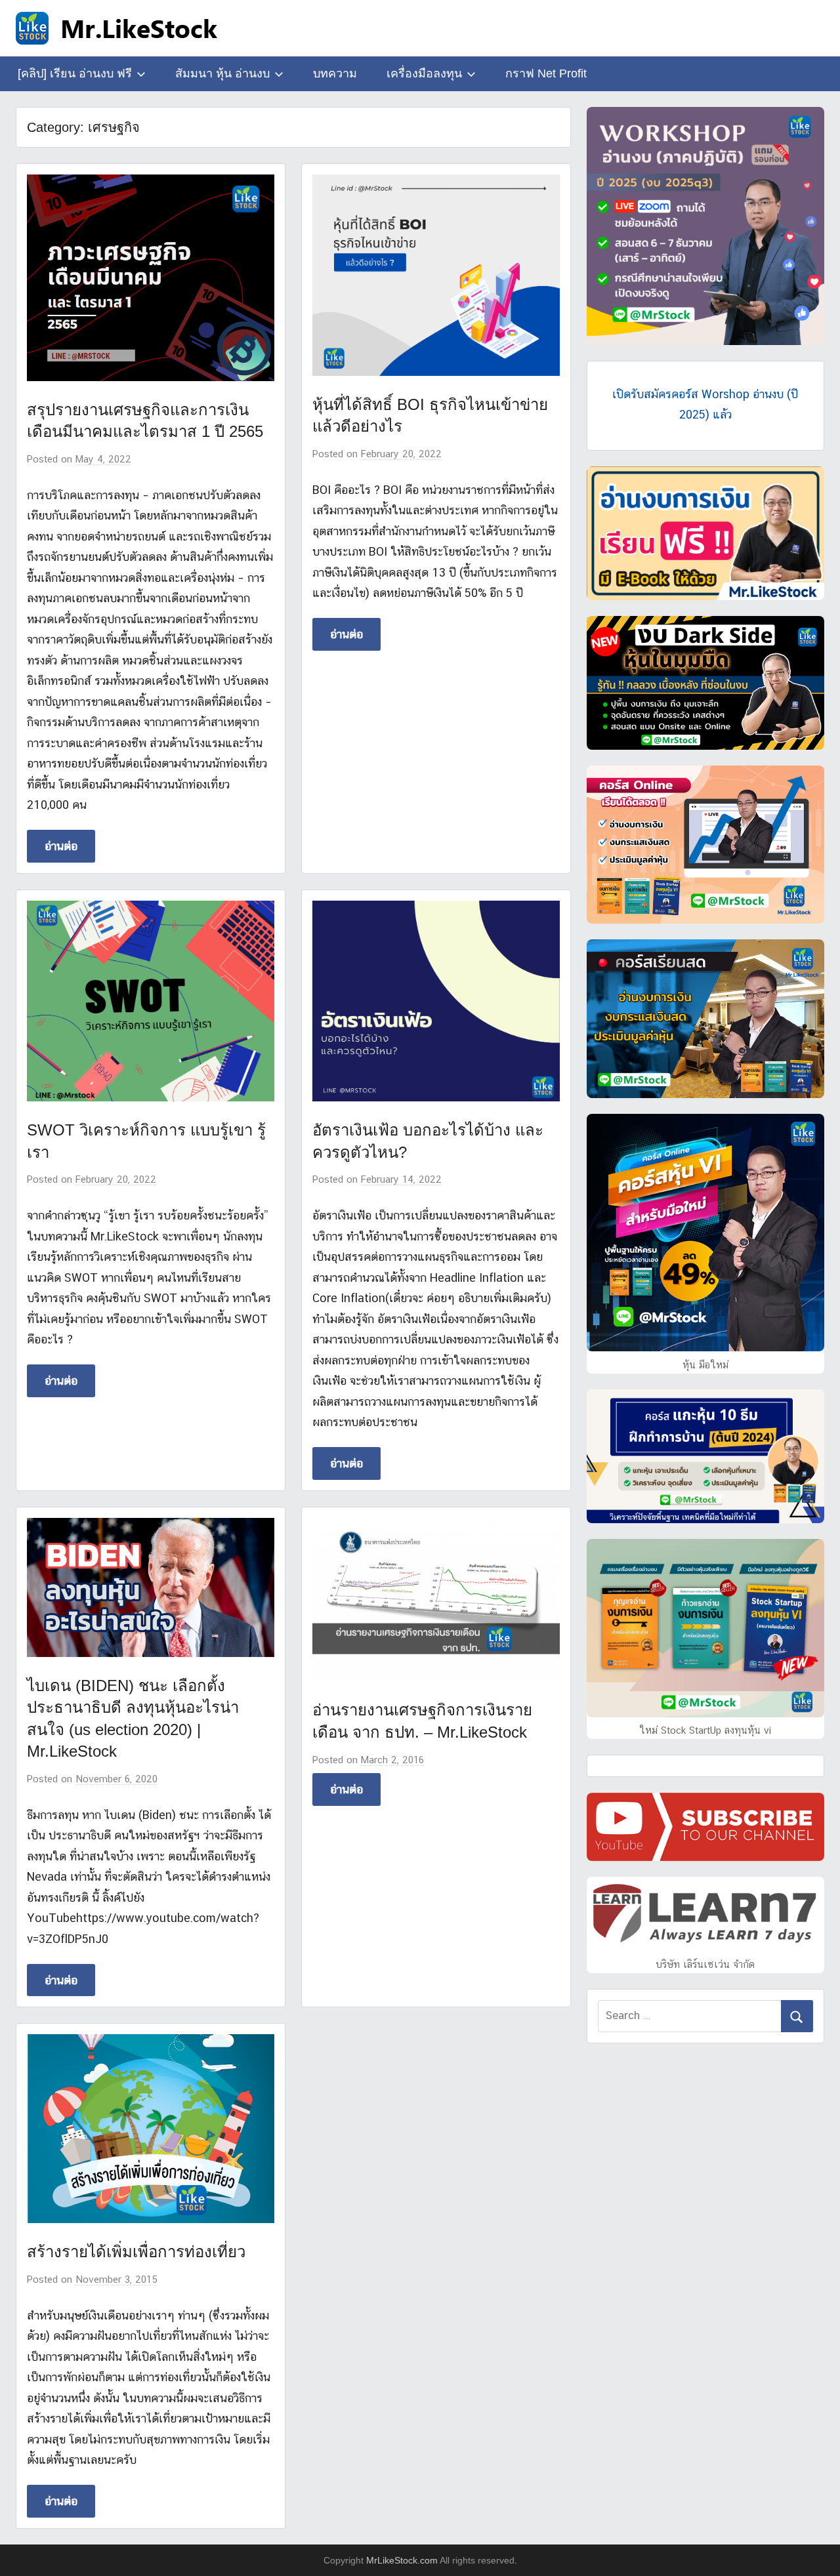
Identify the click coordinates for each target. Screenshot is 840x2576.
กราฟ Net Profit (546, 73)
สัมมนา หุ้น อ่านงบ (222, 73)
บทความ (335, 73)
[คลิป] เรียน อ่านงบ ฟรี (75, 73)
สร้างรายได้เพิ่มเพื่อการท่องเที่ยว (136, 2252)
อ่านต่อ (61, 846)
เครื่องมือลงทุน (424, 73)
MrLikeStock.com (402, 2560)
